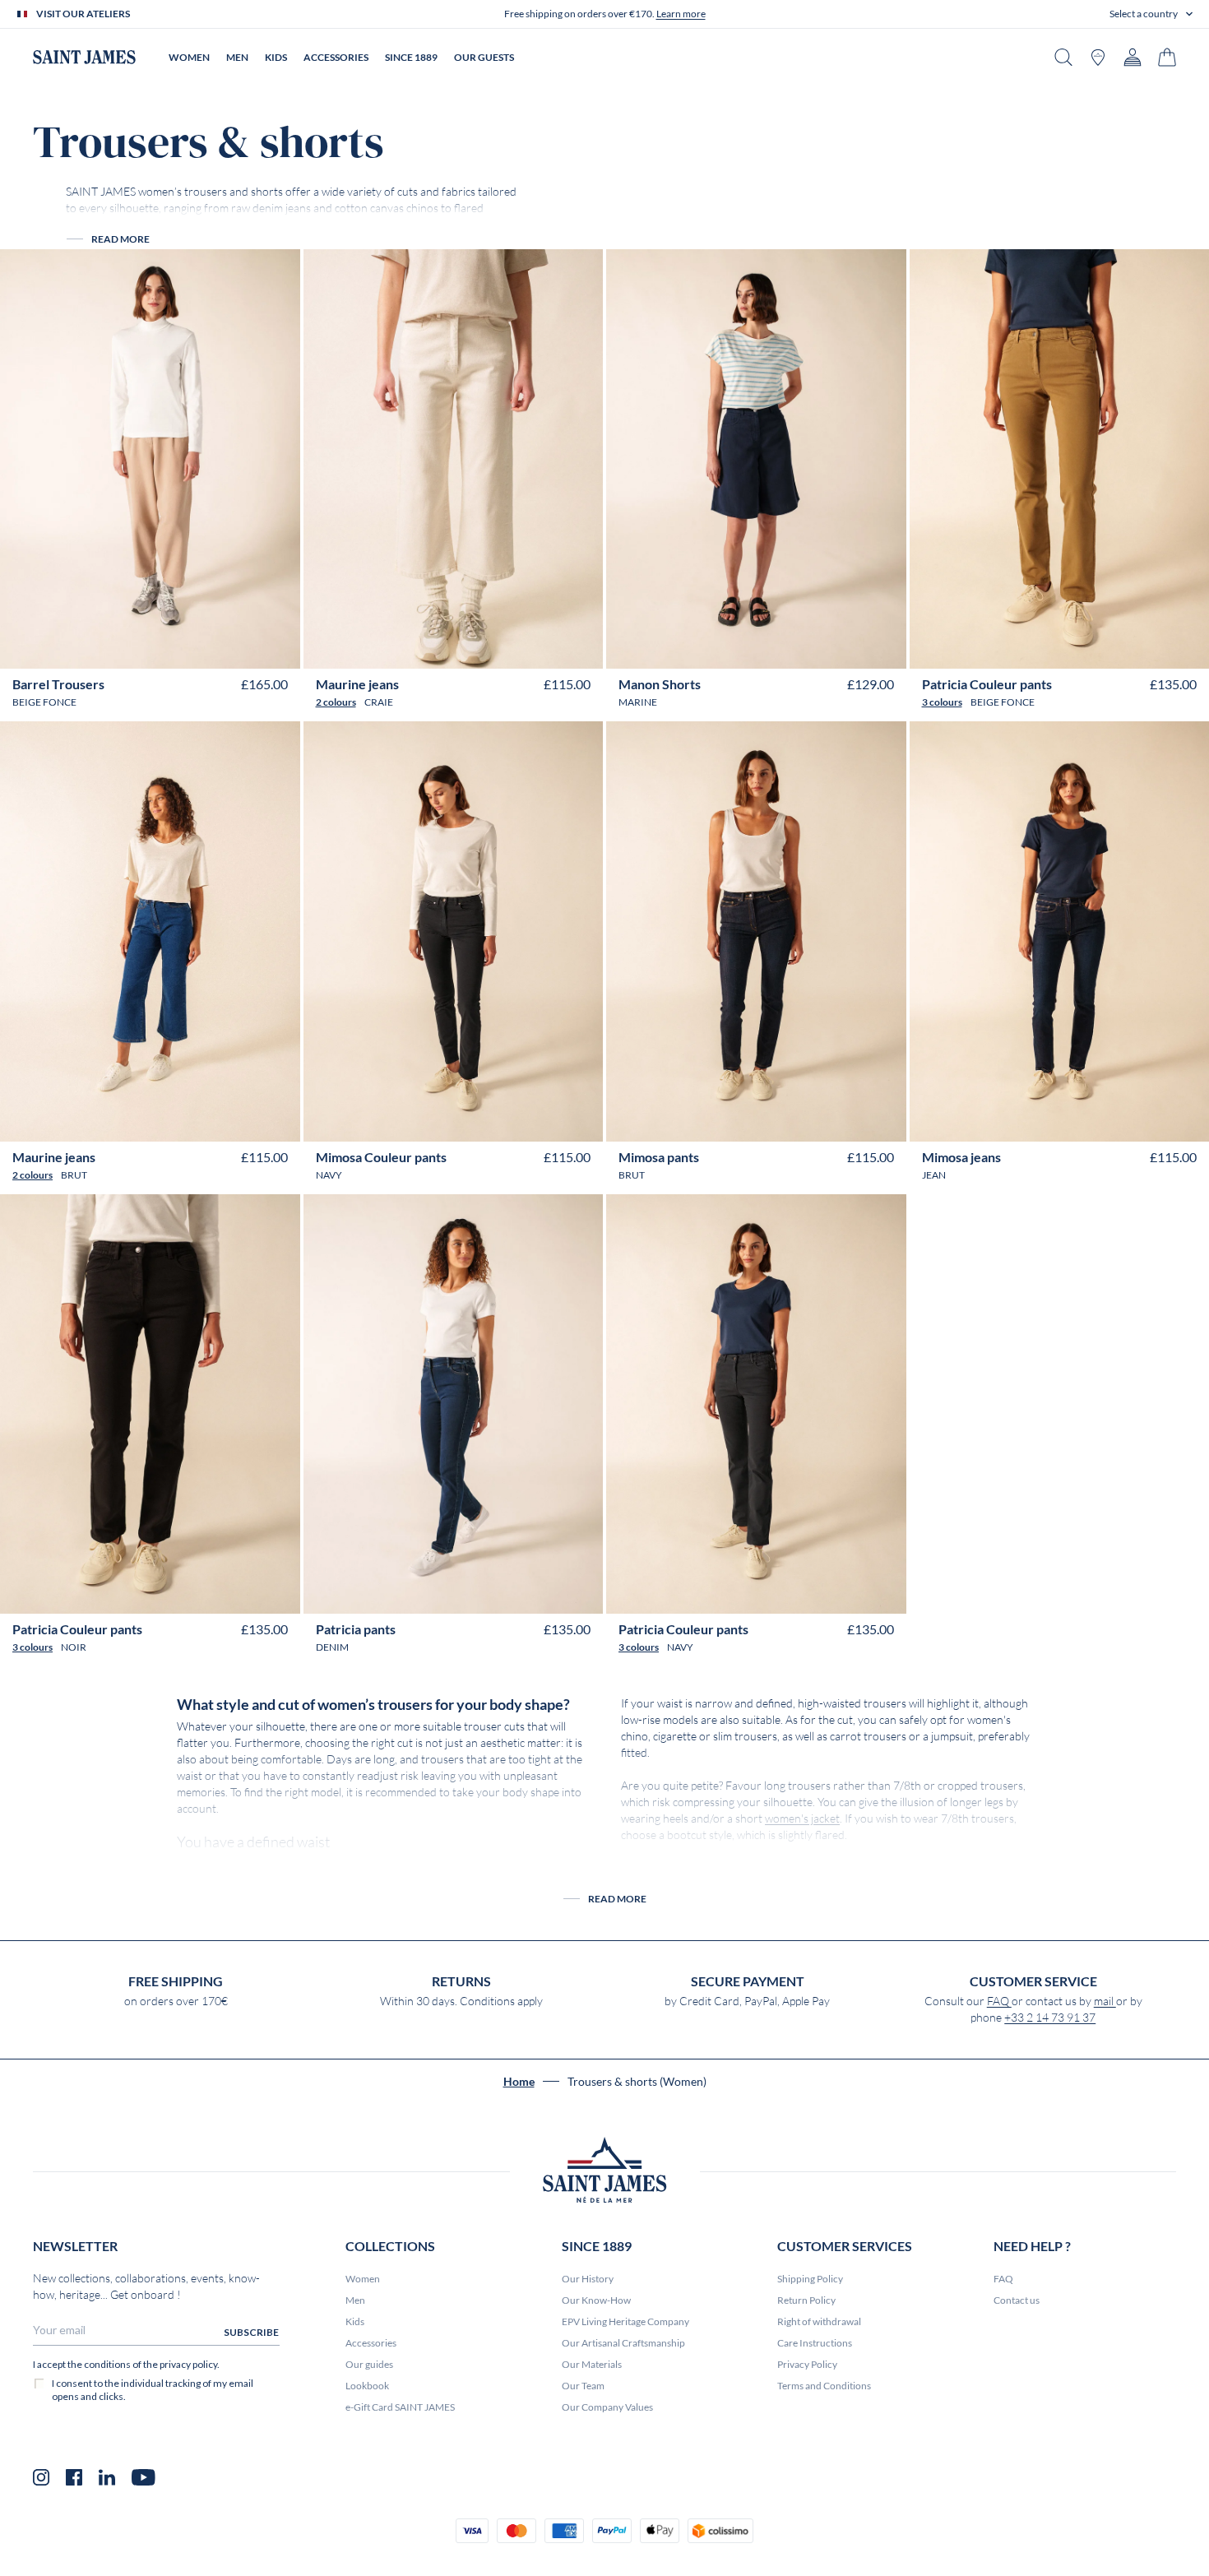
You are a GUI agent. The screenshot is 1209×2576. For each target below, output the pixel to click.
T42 (150, 649)
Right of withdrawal (819, 2321)
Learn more (681, 14)
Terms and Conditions (824, 2386)
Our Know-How (596, 2300)
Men (355, 2300)
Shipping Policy (810, 2279)
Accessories (371, 2343)
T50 (845, 649)
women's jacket (802, 1818)
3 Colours (942, 702)
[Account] (1133, 57)
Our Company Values (607, 2407)
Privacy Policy (807, 2364)
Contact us (1017, 2300)
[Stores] (1098, 57)
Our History (588, 2279)
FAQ (999, 2001)
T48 (227, 649)
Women (363, 2279)
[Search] (1063, 57)
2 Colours (336, 702)
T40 (125, 649)
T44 (176, 649)
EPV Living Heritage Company (625, 2321)
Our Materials (592, 2364)
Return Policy (806, 2300)
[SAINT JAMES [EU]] (84, 57)
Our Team (583, 2386)
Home (519, 2082)
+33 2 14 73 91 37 (1050, 2018)
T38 (99, 649)
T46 (201, 649)
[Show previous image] (24, 609)
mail (1105, 2001)
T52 (1161, 649)
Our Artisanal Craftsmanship (623, 2343)
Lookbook (367, 2386)
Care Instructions (815, 2343)
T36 (74, 649)
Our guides (369, 2364)
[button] (1151, 14)
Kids (355, 2321)
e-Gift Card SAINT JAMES (400, 2407)
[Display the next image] (276, 609)
